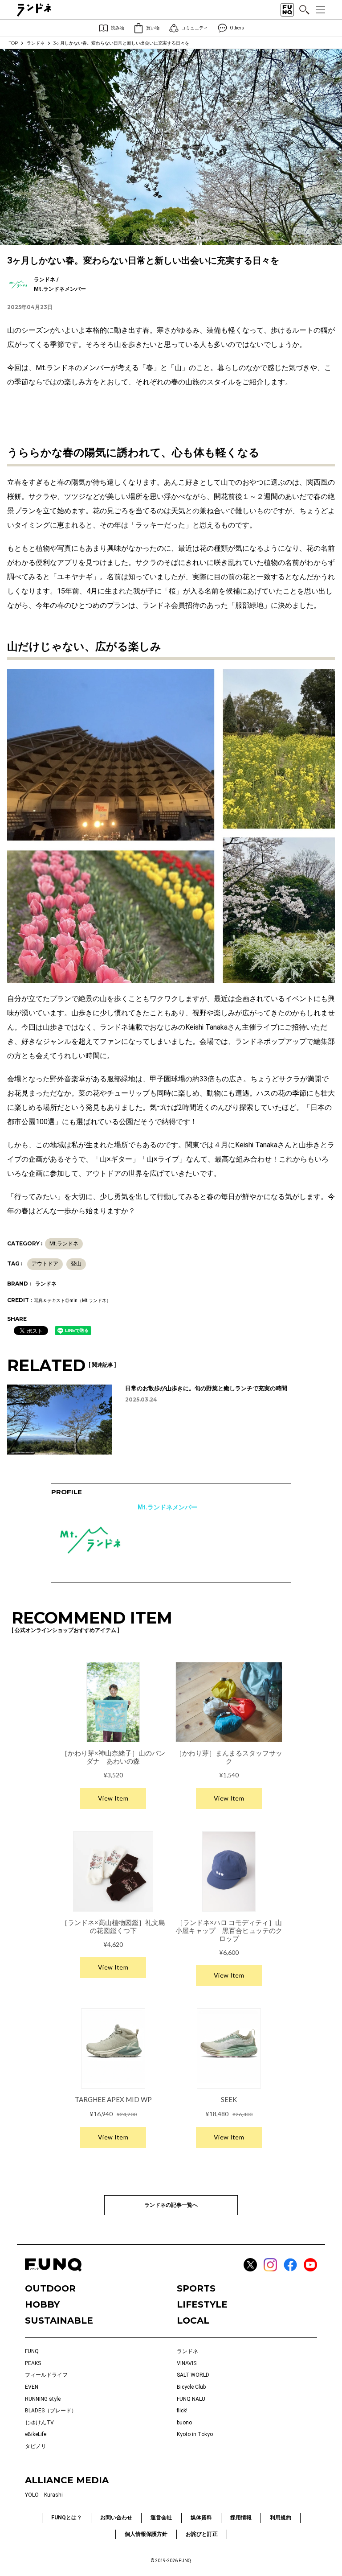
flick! (182, 2411)
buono (184, 2423)
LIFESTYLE (202, 2304)
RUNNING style (43, 2399)
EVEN (32, 2387)
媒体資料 (201, 2518)
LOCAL (193, 2320)
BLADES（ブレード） (51, 2411)
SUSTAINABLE (59, 2320)
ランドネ (36, 43)
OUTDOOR (50, 2288)
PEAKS (33, 2363)
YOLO (32, 2495)
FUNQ (32, 2351)
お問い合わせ (116, 2518)
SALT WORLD (193, 2375)
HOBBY (42, 2304)
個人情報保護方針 (146, 2534)
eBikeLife (36, 2434)
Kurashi (53, 2495)
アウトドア (45, 1264)
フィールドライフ (46, 2375)
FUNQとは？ (67, 2518)
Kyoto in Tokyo (195, 2434)
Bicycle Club (191, 2387)
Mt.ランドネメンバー (167, 1507)
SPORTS (196, 2288)
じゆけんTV (39, 2423)
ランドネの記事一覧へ (171, 2205)
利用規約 (281, 2518)
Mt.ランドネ (64, 1244)
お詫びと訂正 (202, 2534)
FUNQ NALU (191, 2399)
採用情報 (241, 2518)
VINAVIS (187, 2363)
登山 (76, 1264)
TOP (13, 43)
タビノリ (36, 2446)
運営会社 (161, 2518)
